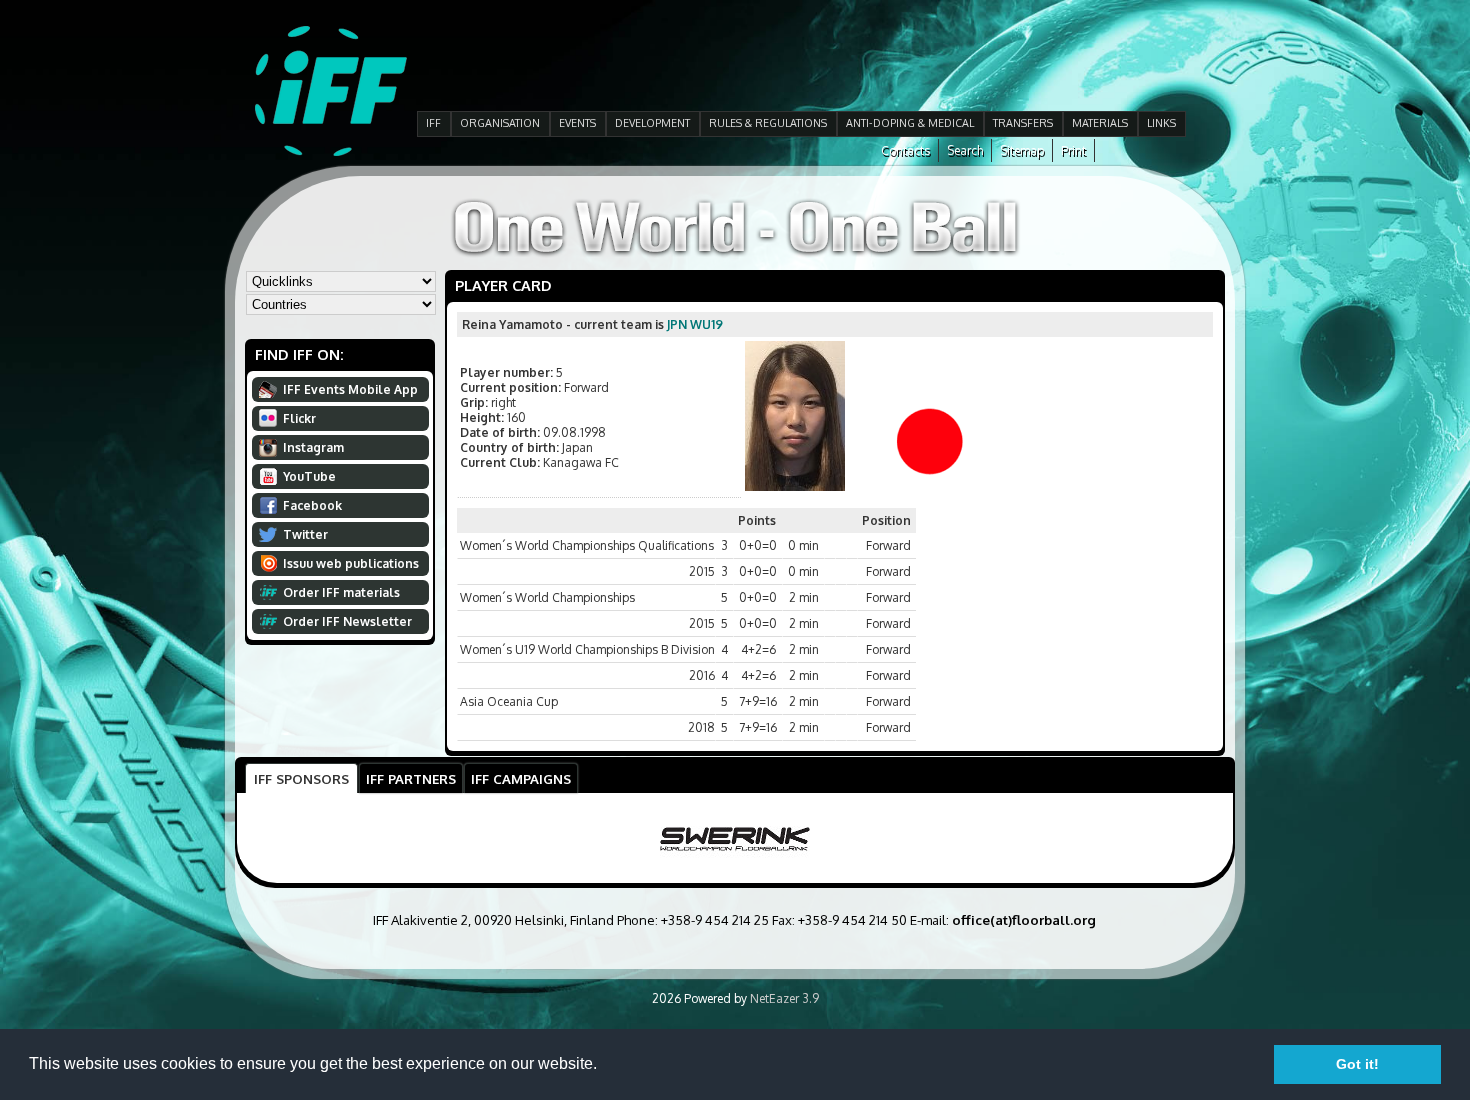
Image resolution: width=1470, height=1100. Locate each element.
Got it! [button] (1357, 1064)
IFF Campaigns (521, 778)
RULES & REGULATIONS (768, 123)
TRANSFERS (1023, 123)
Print (1073, 150)
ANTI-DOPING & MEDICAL (910, 123)
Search (965, 150)
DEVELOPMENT (652, 123)
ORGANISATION (500, 123)
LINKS (1161, 123)
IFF (433, 123)
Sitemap (1022, 150)
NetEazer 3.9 (784, 998)
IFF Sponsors (301, 778)
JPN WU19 (695, 324)
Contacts (905, 150)
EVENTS (577, 123)
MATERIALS (1100, 123)
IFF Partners (411, 778)
